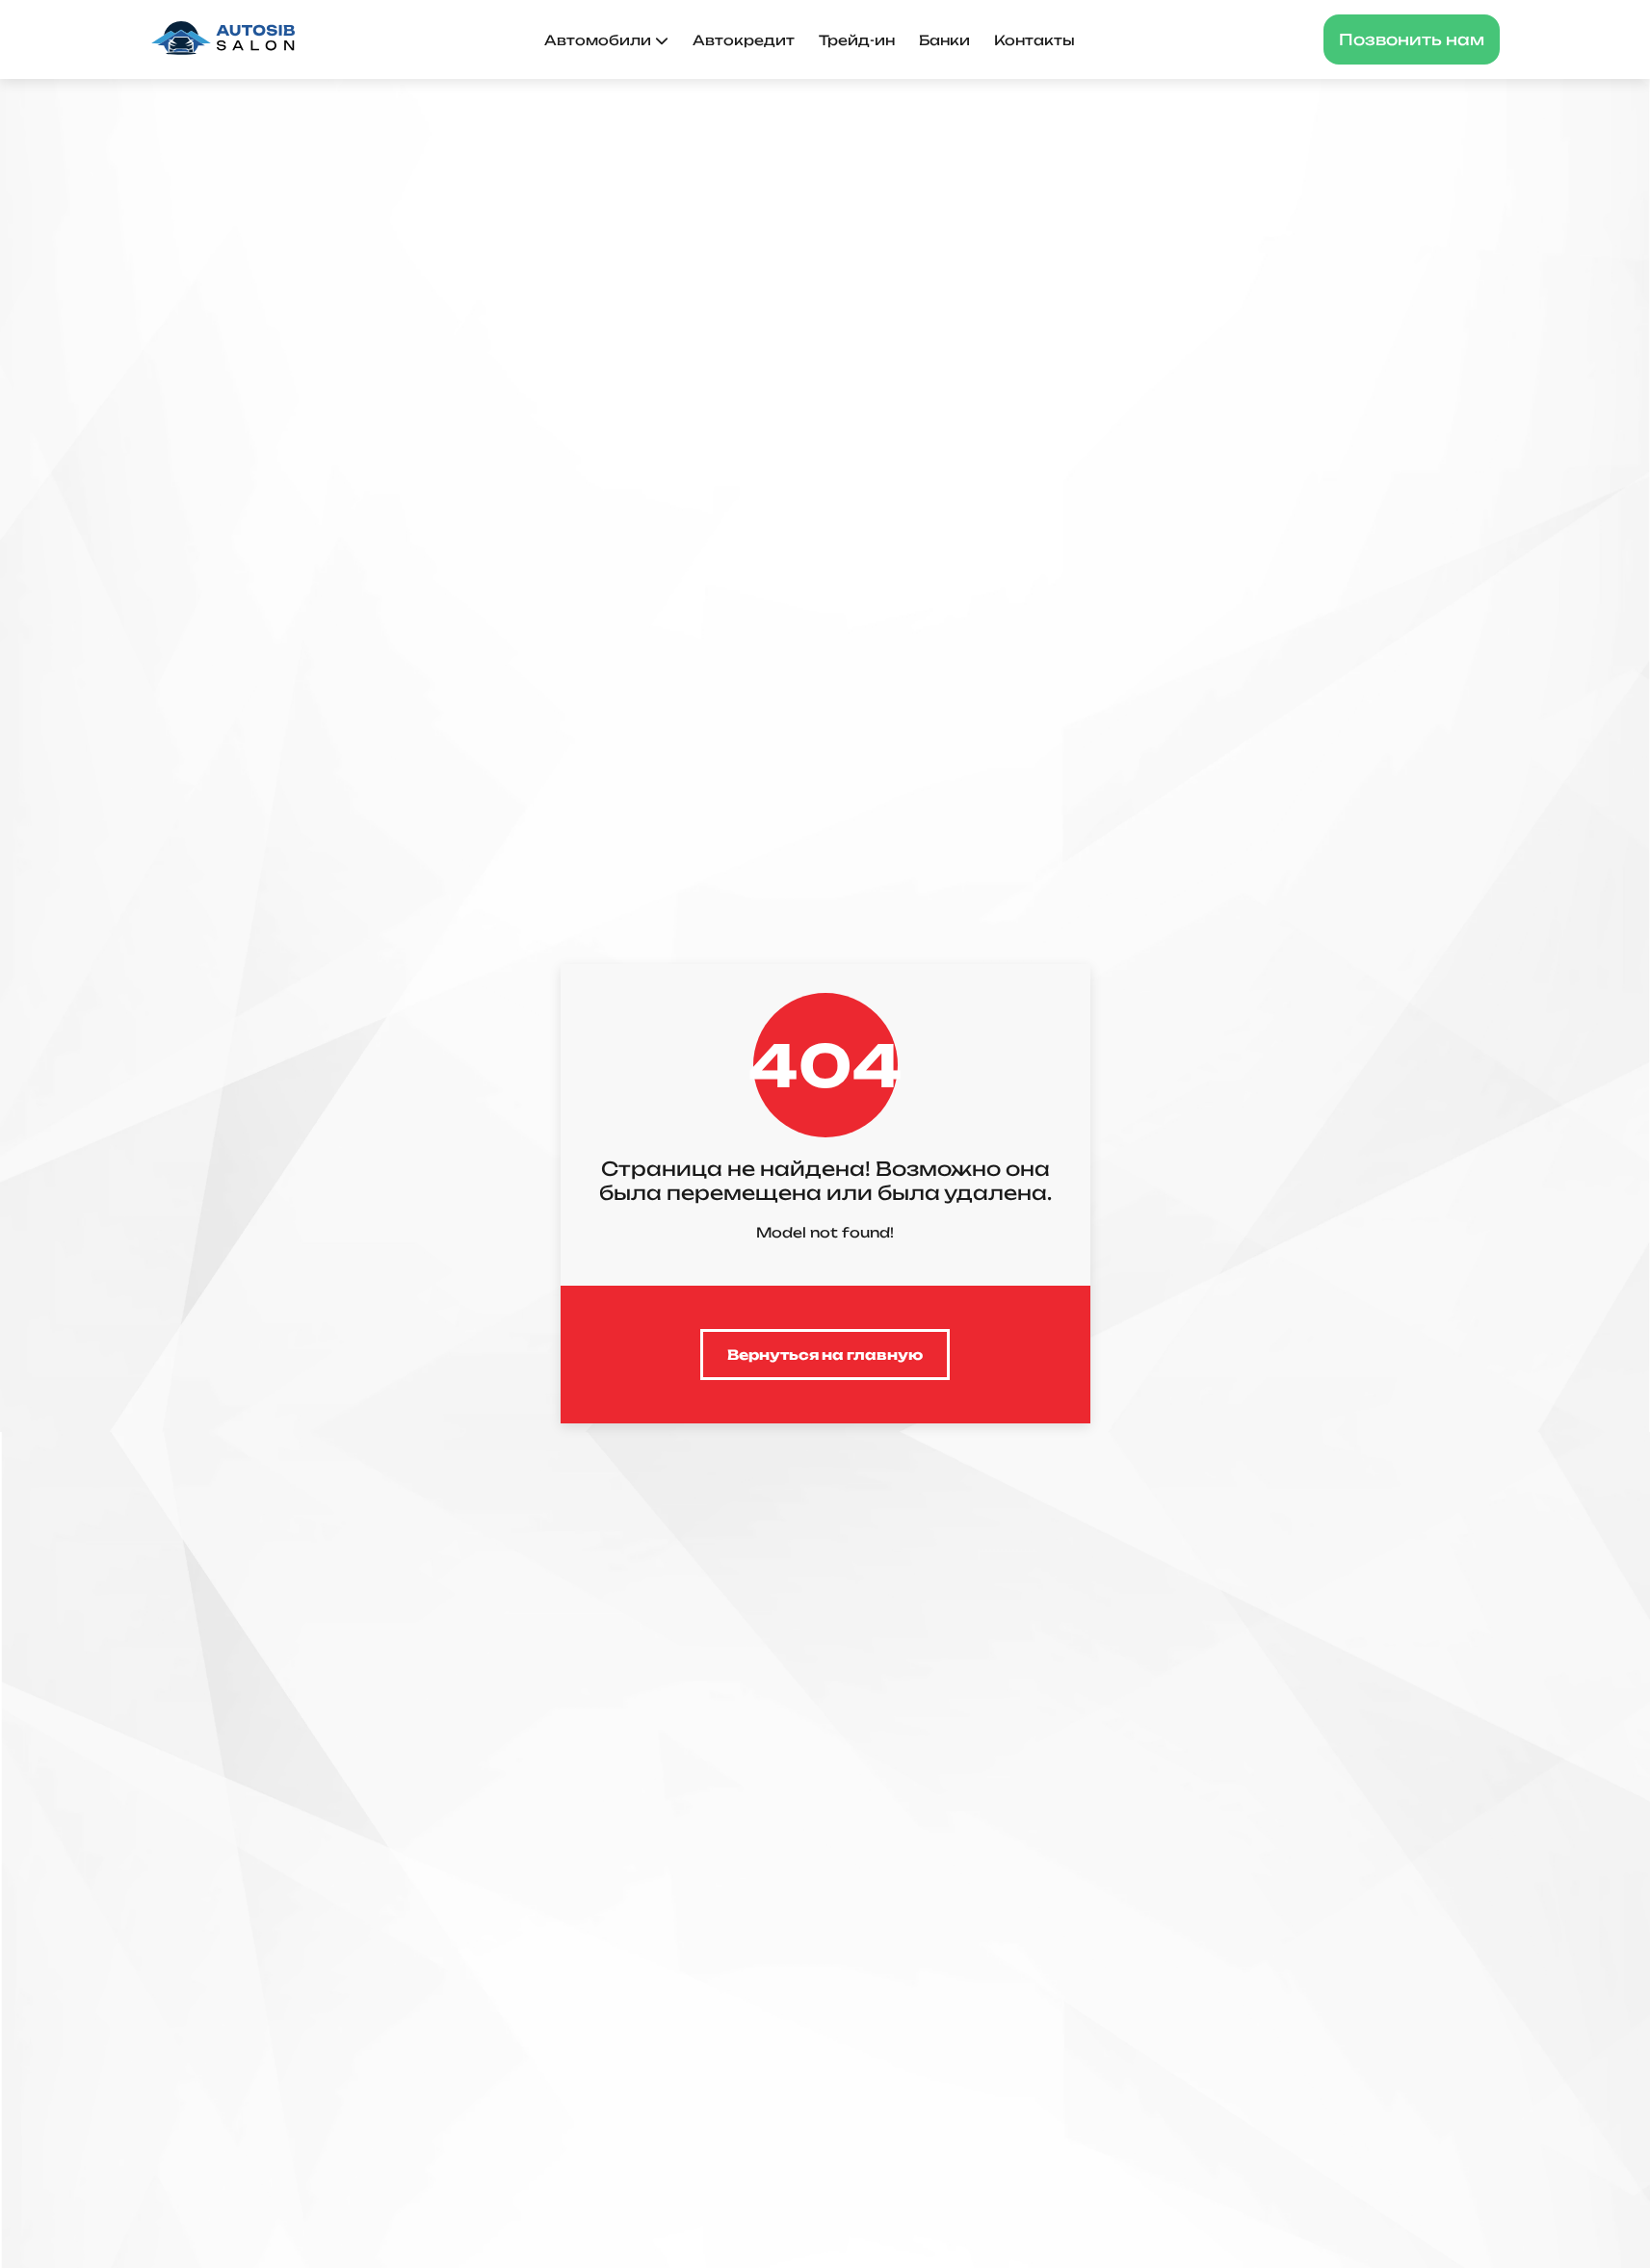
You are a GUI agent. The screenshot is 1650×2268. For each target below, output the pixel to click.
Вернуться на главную (825, 1355)
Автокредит (744, 40)
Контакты (1035, 40)
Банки (944, 40)
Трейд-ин (857, 40)
